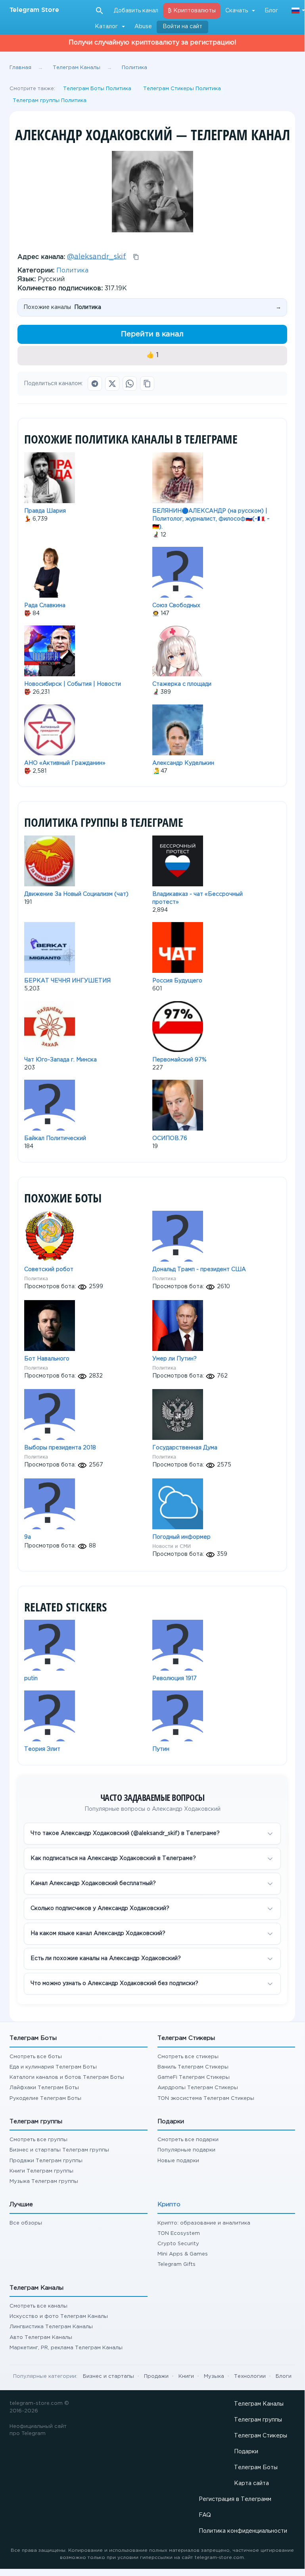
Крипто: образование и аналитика (204, 2223)
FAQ (205, 2515)
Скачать (237, 11)
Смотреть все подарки (188, 2140)
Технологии (250, 2376)
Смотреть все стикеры (188, 2057)
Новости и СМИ (172, 1546)
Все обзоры (26, 2223)
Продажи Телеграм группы (46, 2161)
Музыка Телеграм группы (44, 2181)
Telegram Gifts (176, 2264)
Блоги (284, 2376)
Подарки (246, 2452)
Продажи (156, 2376)
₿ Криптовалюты (192, 11)
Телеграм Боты (256, 2468)
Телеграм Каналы (259, 2404)
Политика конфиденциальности (243, 2531)
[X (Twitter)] (112, 384)
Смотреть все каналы (38, 2306)
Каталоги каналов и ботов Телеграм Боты (67, 2077)
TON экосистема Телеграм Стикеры (206, 2098)
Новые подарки (178, 2161)
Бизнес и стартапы (108, 2376)
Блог (271, 11)
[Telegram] (95, 384)
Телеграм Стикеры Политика (182, 89)
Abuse (143, 27)
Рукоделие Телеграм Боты (45, 2098)
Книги (186, 2376)
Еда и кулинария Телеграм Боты (53, 2067)
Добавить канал (136, 11)
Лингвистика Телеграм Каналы (51, 2327)
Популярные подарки (186, 2150)
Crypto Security (178, 2244)
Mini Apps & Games (183, 2254)
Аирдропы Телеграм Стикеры (198, 2088)
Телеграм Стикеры (261, 2436)
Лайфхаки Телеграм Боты (44, 2088)
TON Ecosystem (179, 2233)
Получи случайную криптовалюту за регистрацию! (152, 43)
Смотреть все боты (36, 2057)
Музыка (214, 2376)
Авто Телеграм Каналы (41, 2338)
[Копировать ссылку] (147, 384)
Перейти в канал (152, 334)
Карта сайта (251, 2483)
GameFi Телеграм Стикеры (194, 2077)
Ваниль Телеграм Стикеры (193, 2067)
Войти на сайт (182, 27)
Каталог (106, 27)
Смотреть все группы (38, 2140)
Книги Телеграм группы (41, 2171)
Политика (72, 271)
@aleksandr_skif (97, 257)
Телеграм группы (258, 2420)
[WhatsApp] (130, 384)
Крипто (169, 2205)
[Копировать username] (136, 257)
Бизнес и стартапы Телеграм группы (59, 2150)
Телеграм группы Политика (50, 101)
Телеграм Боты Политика (97, 89)
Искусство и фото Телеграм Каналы (59, 2316)
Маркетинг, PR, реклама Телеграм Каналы (66, 2348)
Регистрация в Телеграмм (235, 2499)
